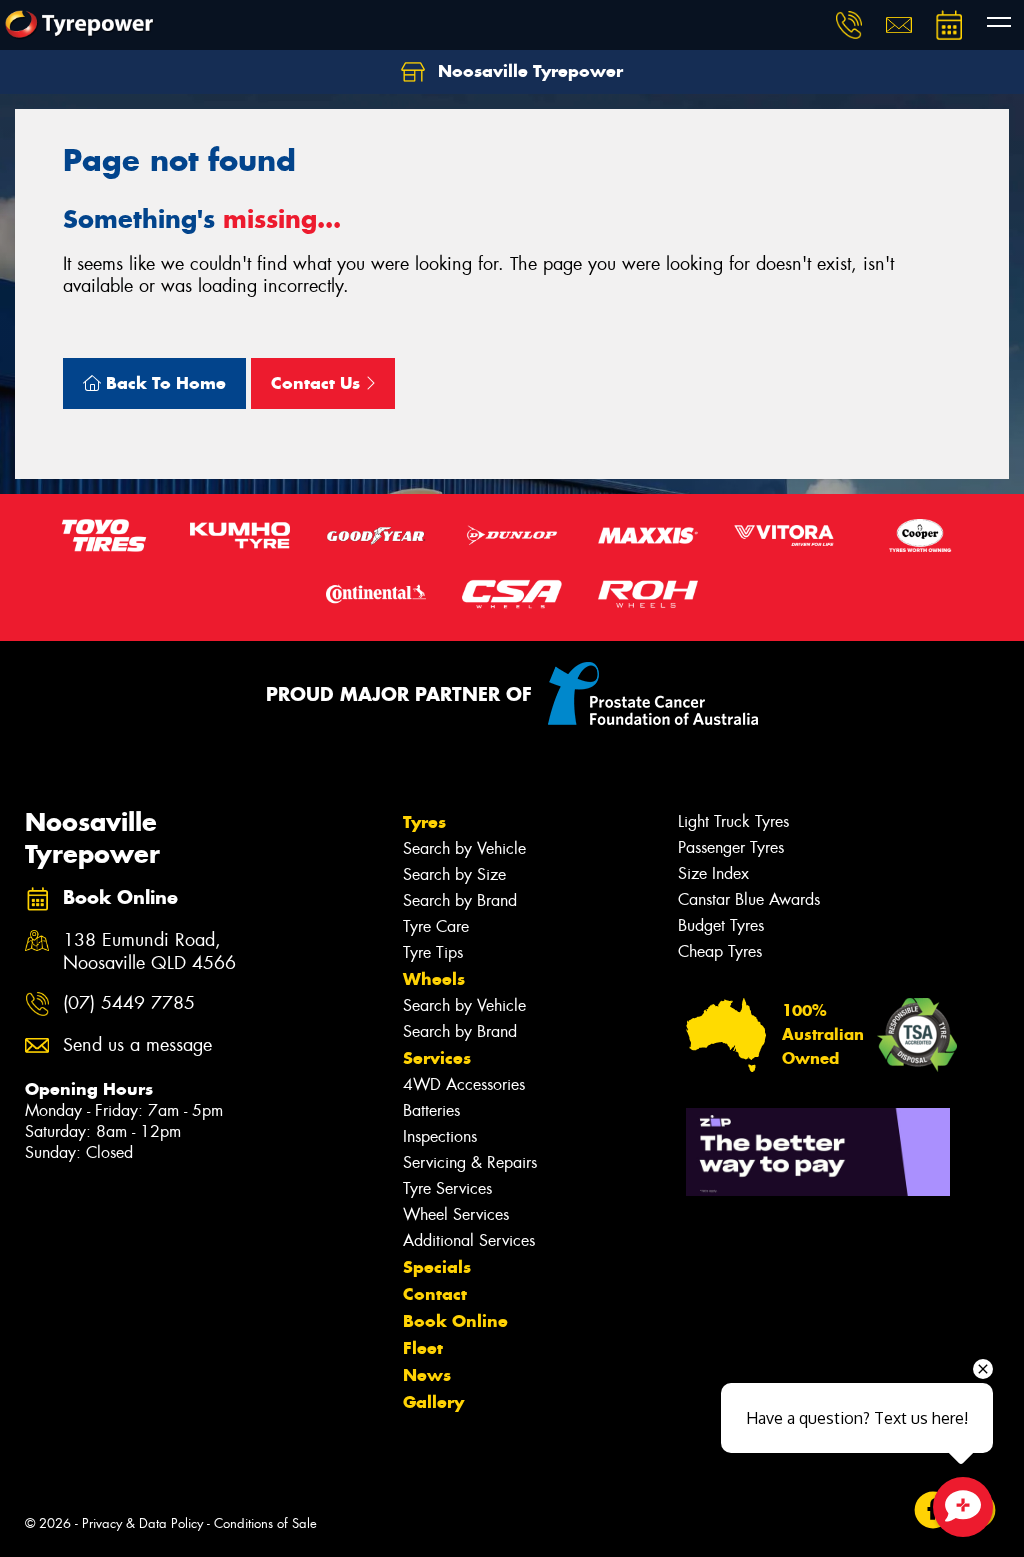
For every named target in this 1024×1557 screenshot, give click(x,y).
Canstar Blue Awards (749, 899)
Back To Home (163, 383)
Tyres (424, 822)
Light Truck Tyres (733, 821)
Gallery (433, 1402)
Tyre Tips (433, 952)
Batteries (431, 1110)
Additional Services (469, 1240)
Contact (435, 1294)
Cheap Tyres (720, 951)
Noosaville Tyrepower (528, 71)
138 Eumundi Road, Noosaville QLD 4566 (149, 952)
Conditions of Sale (265, 1523)
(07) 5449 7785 (129, 1003)
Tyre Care (436, 926)
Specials (437, 1267)
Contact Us (318, 383)
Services (437, 1058)
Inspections (440, 1136)
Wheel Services (456, 1214)
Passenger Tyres (731, 847)
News (427, 1375)
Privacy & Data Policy (142, 1523)
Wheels (434, 979)
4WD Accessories (464, 1084)
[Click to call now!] (849, 25)
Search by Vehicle (464, 848)
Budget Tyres (721, 925)
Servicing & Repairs (470, 1162)
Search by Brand (460, 900)
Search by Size (454, 874)
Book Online (455, 1321)
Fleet (423, 1348)
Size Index (713, 873)
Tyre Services (447, 1188)
